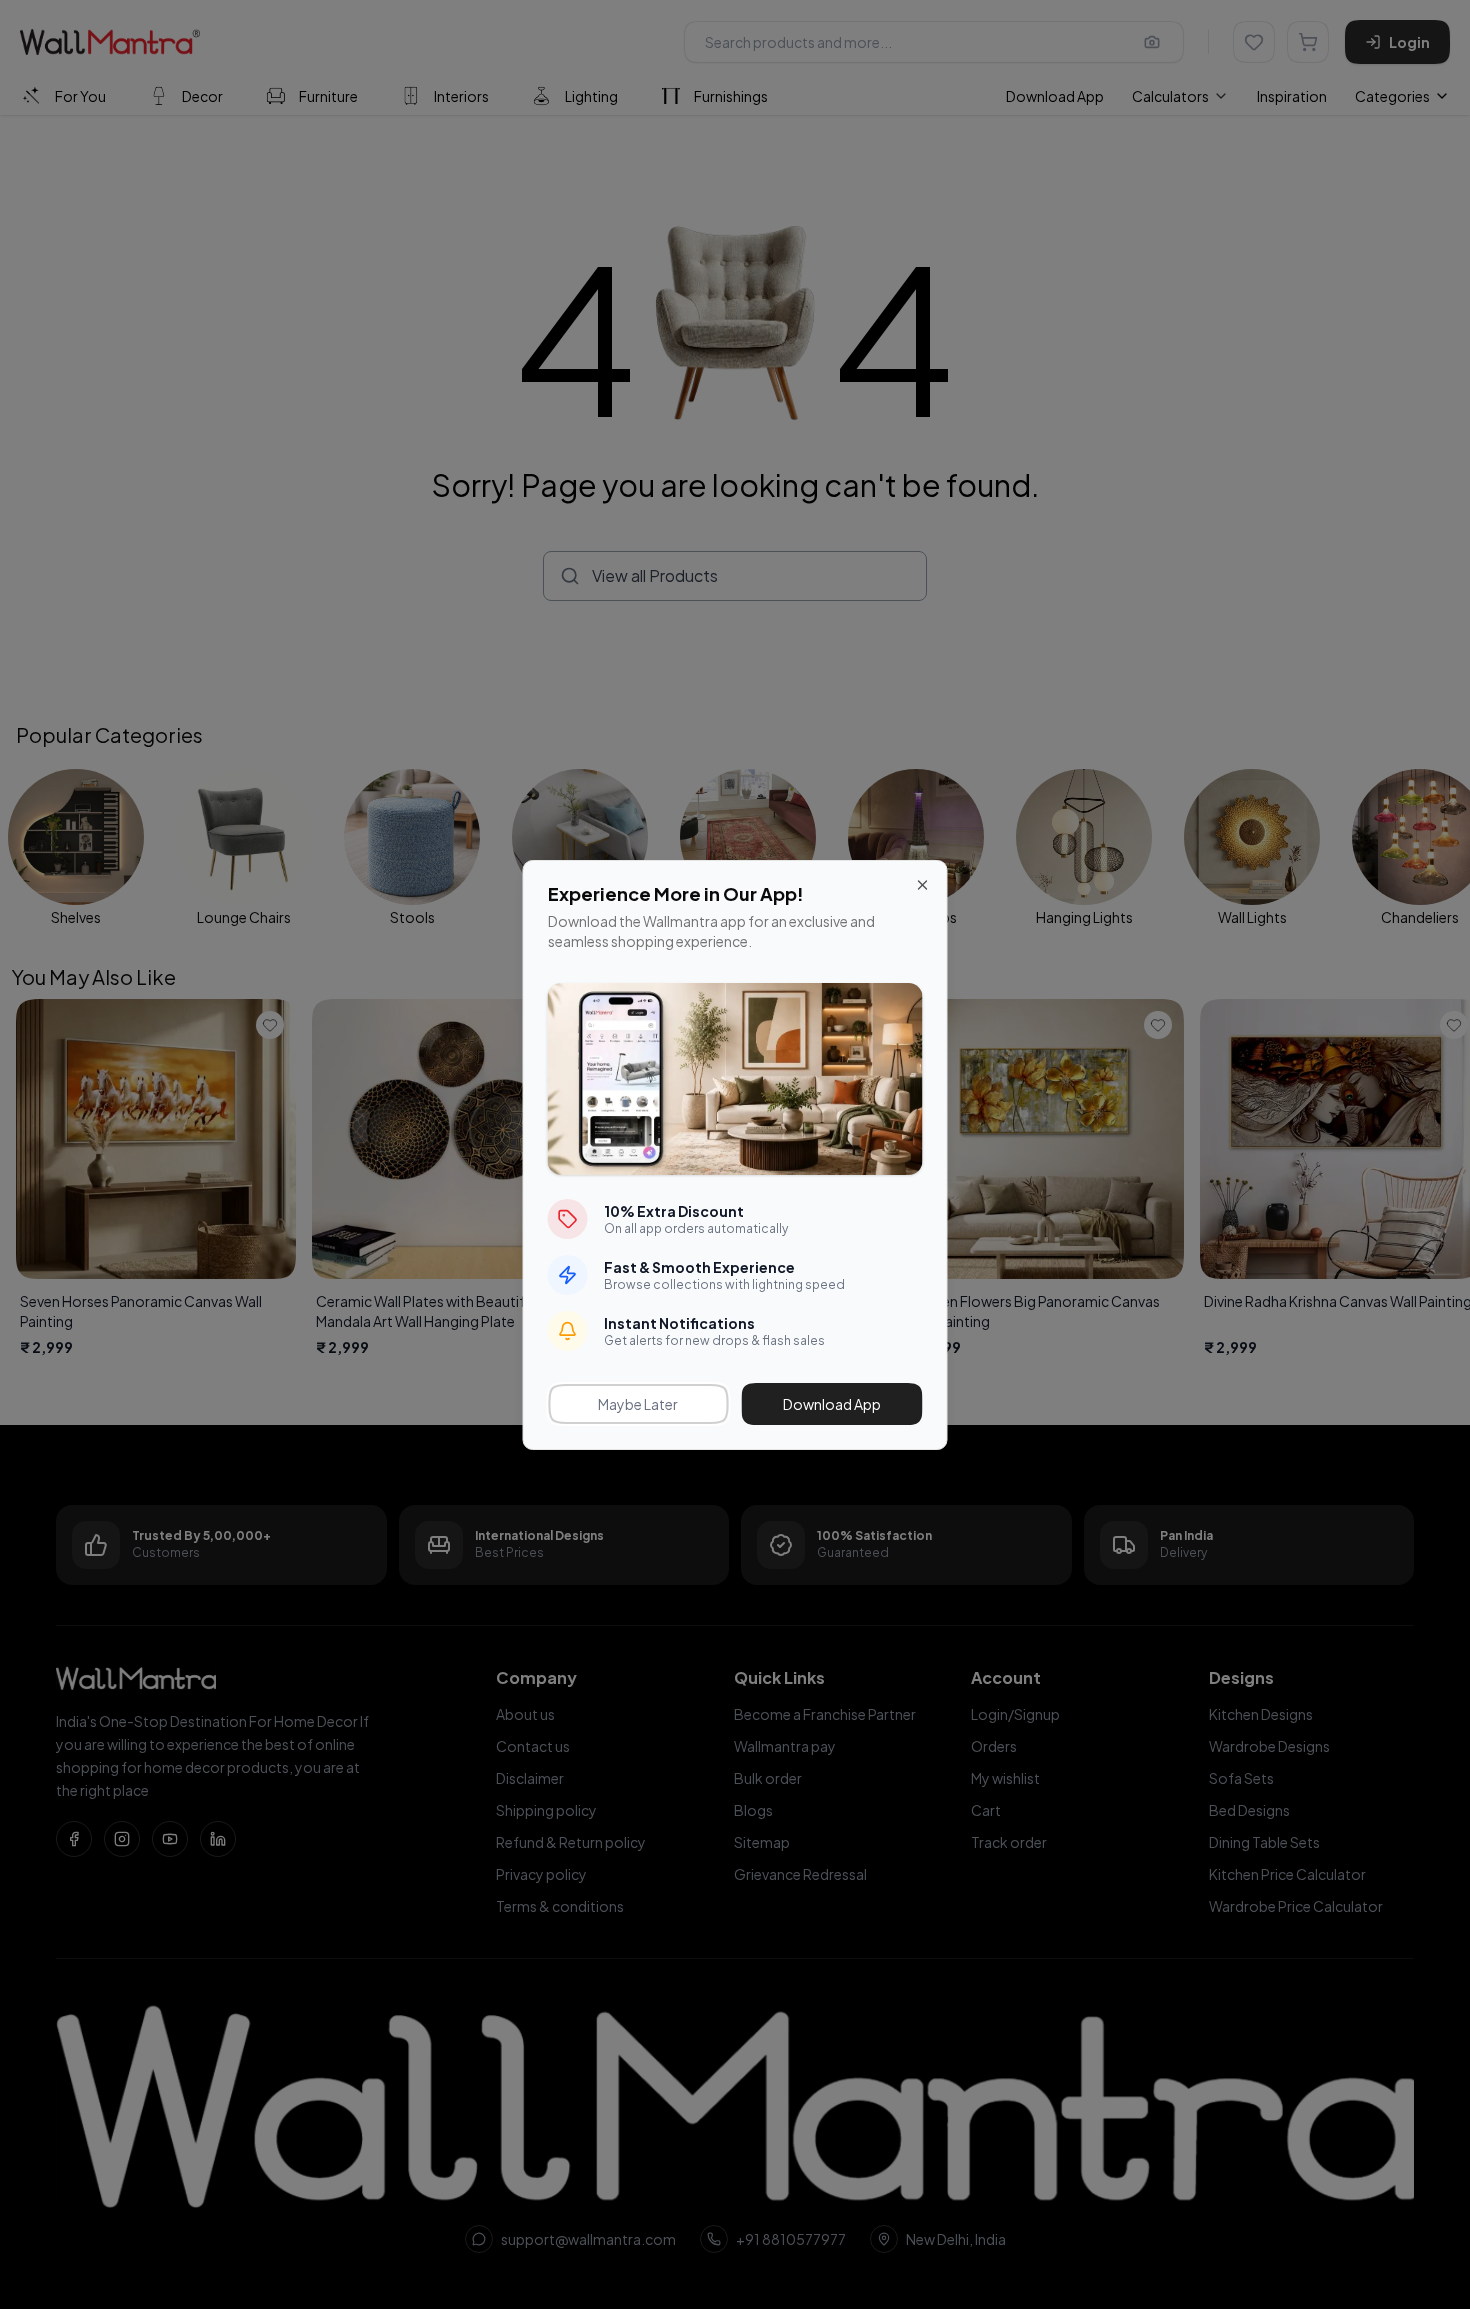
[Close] (923, 885)
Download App (832, 1404)
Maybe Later (638, 1404)
